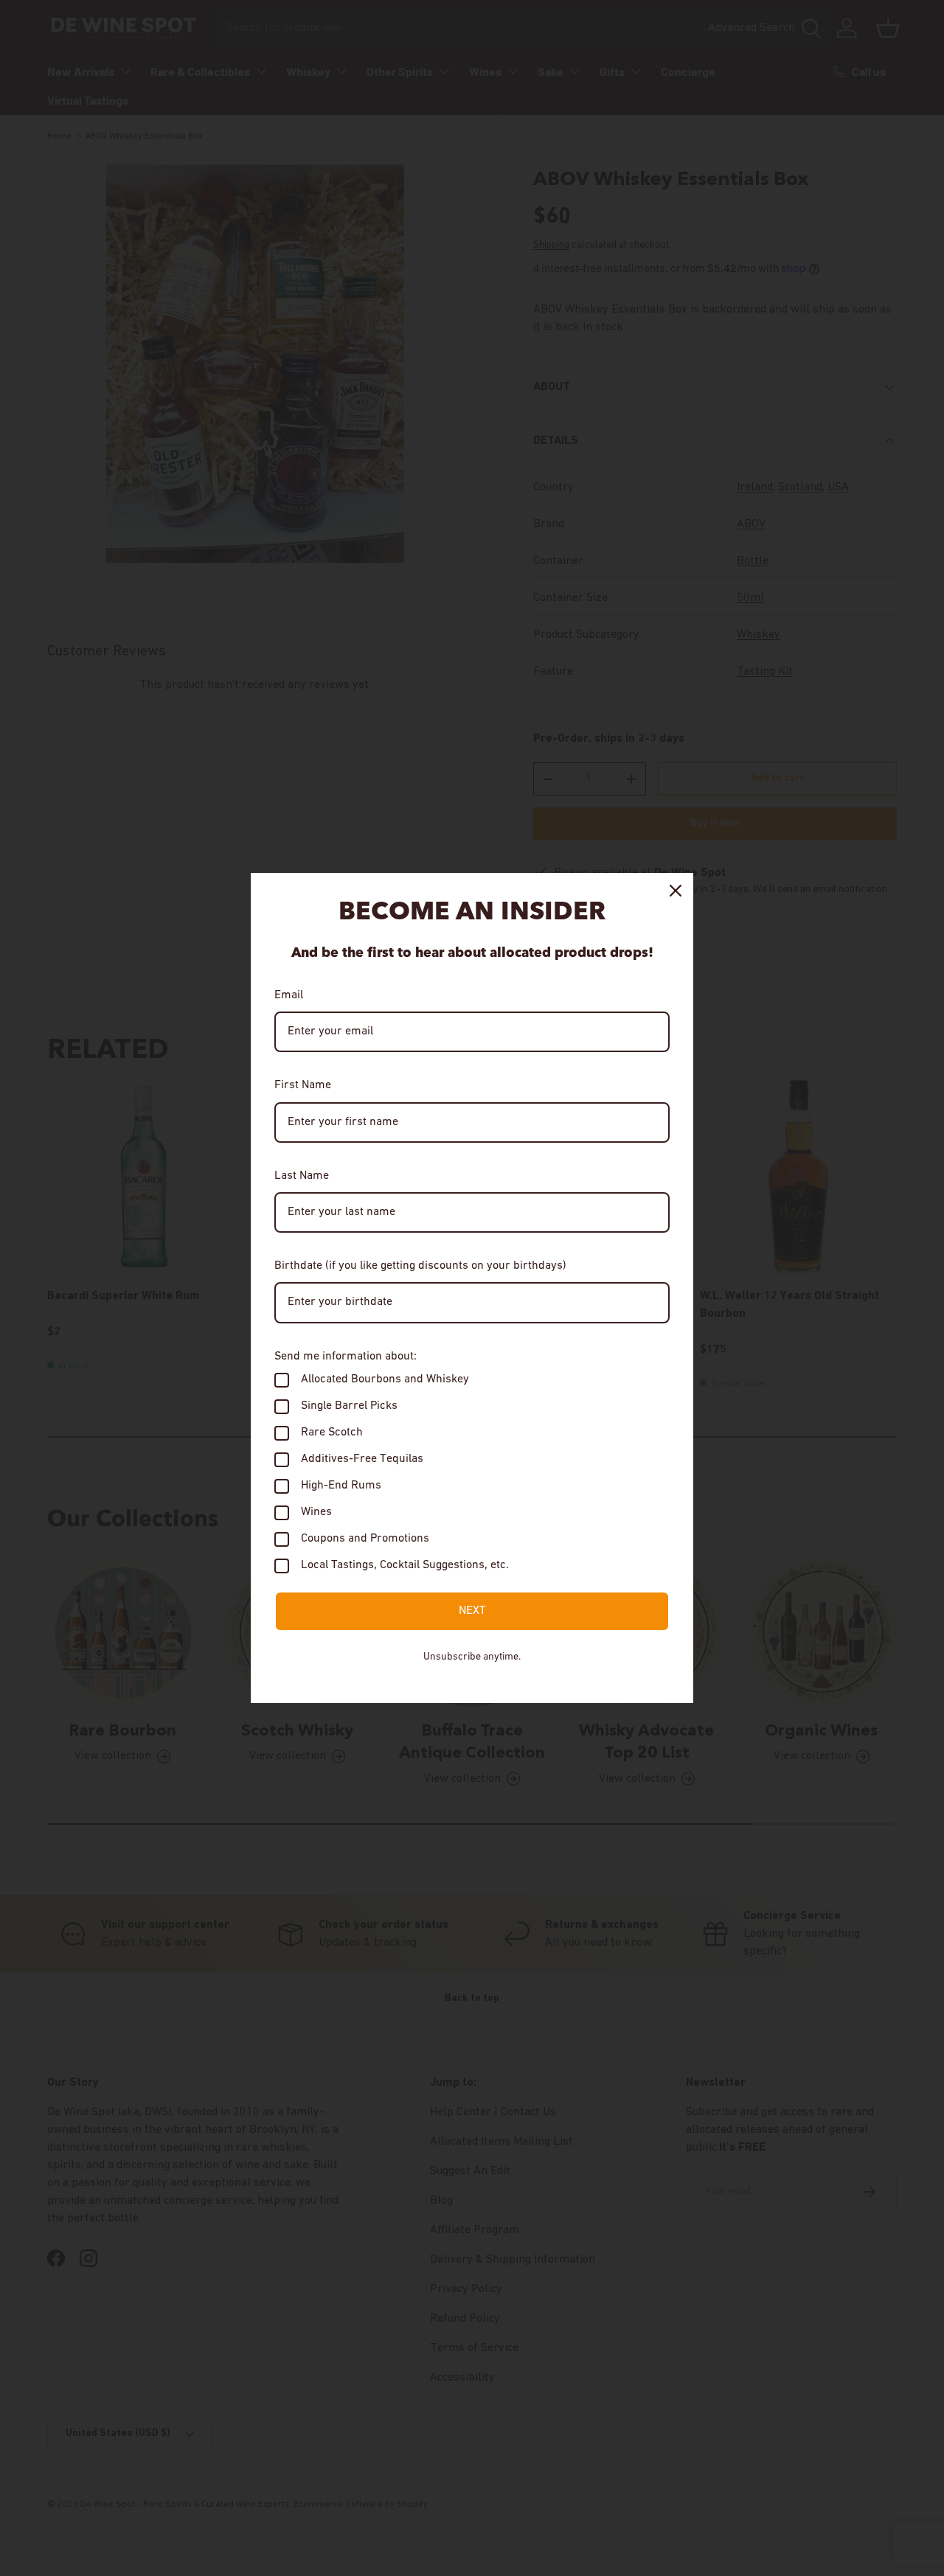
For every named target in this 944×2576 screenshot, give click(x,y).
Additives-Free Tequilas (362, 1459)
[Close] (676, 891)
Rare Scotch (332, 1433)
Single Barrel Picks (349, 1406)
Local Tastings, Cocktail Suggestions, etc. (405, 1565)
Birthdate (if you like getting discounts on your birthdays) (420, 1266)
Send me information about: (346, 1357)
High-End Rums (341, 1486)
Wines (316, 1512)
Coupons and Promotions (365, 1539)
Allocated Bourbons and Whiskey (385, 1379)
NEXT (472, 1611)
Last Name (302, 1176)
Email (289, 995)
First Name (303, 1085)
